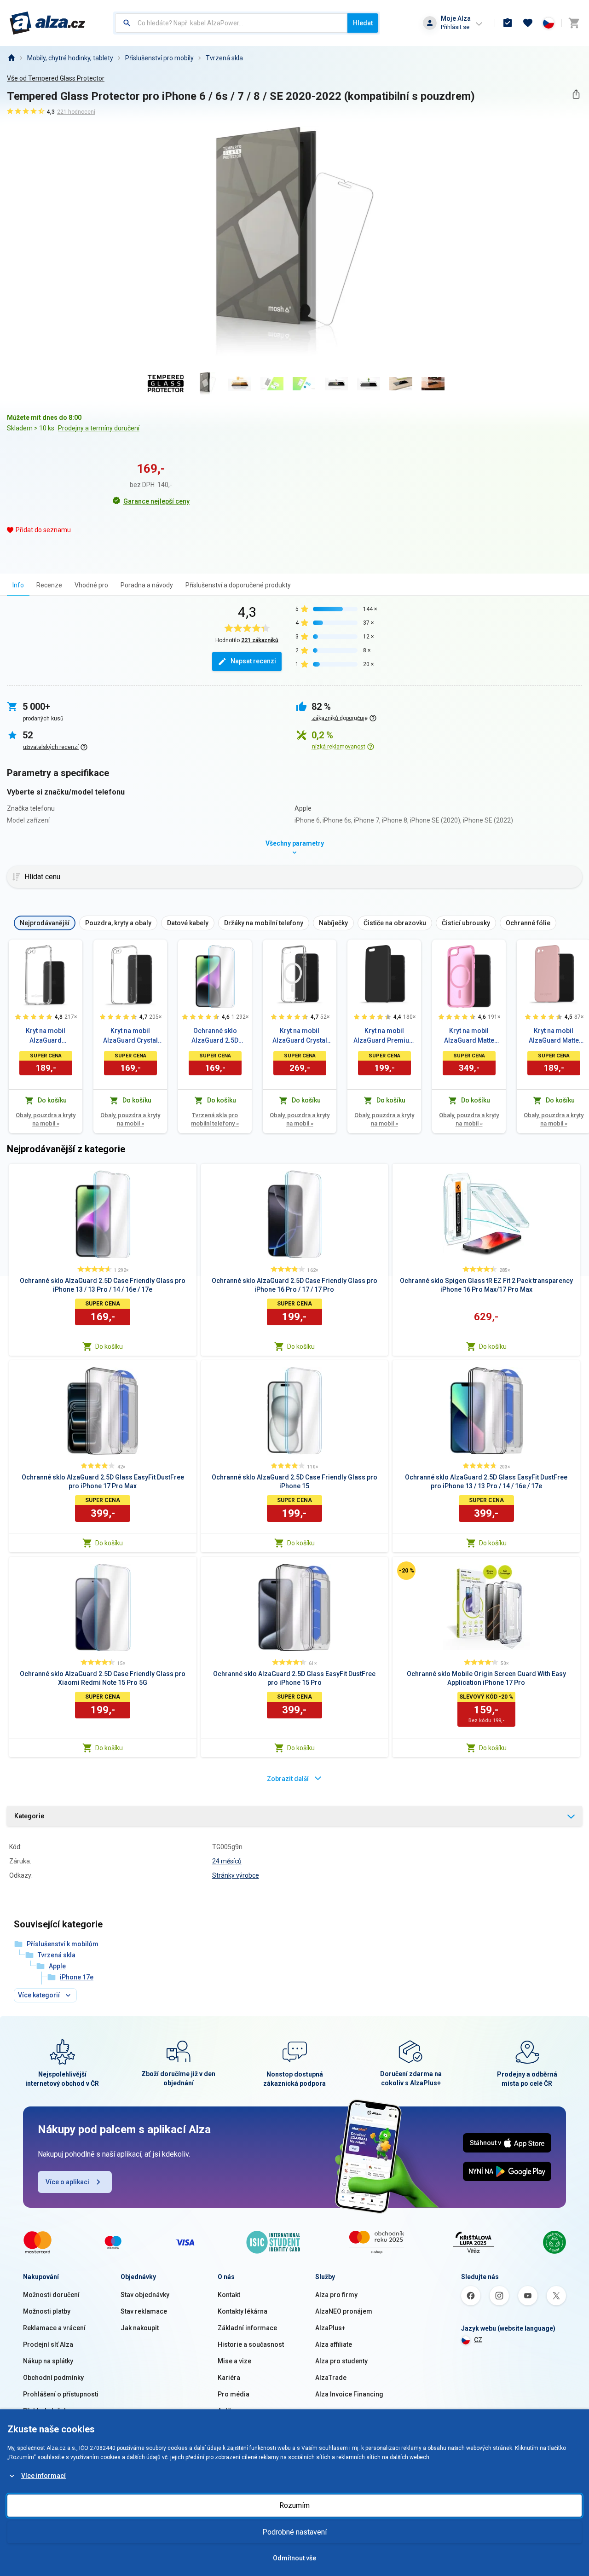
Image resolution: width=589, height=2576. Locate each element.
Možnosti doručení (51, 2295)
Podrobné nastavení (294, 2532)
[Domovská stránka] (11, 58)
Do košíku (109, 1346)
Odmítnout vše (294, 2558)
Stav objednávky (145, 2295)
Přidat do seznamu (43, 530)
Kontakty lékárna (243, 2311)
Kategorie (29, 1816)
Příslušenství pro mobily (159, 58)
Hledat (363, 23)
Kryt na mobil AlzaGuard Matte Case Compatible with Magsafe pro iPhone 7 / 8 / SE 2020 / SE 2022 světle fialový (469, 1036)
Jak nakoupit (140, 2328)
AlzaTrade (331, 2378)
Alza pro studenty (341, 2361)
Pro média (234, 2394)
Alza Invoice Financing (349, 2394)
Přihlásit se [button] (455, 27)
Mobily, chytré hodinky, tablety (70, 58)
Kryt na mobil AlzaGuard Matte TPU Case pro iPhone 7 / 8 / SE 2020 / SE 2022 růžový (554, 1036)
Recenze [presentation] (49, 585)
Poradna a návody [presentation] (147, 585)
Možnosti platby (47, 2311)
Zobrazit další (288, 1779)
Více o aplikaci (67, 2182)
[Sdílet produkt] (576, 94)
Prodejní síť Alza (48, 2344)
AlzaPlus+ (330, 2328)
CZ (478, 2340)
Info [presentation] (18, 585)
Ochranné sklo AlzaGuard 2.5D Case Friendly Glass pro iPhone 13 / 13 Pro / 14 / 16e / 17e (215, 1036)
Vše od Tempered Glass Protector (56, 78)
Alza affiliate (334, 2344)
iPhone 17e (77, 1977)
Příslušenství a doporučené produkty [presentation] (238, 585)
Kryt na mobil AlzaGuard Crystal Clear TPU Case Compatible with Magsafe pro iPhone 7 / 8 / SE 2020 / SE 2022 (300, 1036)
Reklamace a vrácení (54, 2328)
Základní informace (247, 2328)
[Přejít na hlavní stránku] (48, 23)
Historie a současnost (251, 2344)
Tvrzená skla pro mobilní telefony (215, 1119)
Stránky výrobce (236, 1875)
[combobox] (231, 23)
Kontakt (229, 2295)
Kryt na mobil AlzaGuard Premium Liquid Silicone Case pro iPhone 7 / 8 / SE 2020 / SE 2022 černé (384, 1036)
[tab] (18, 585)
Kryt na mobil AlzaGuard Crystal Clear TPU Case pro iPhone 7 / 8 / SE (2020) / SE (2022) (130, 1036)
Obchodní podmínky (53, 2378)
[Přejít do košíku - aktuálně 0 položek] (574, 23)
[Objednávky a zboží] (508, 23)
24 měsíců (227, 1861)
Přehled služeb (45, 2411)
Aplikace (231, 2411)
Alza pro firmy (336, 2295)
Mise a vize (234, 2361)
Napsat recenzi (253, 661)
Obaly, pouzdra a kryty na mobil (46, 1119)
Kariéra (229, 2378)
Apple (57, 1966)
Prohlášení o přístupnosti (61, 2394)
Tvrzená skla (224, 58)
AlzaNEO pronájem (344, 2311)
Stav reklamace (144, 2311)
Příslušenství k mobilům (63, 1944)
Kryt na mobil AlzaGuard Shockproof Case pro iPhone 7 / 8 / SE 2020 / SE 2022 (46, 1036)
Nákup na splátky (48, 2361)
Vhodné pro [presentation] (91, 585)
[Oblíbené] (528, 23)
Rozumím (294, 2505)
